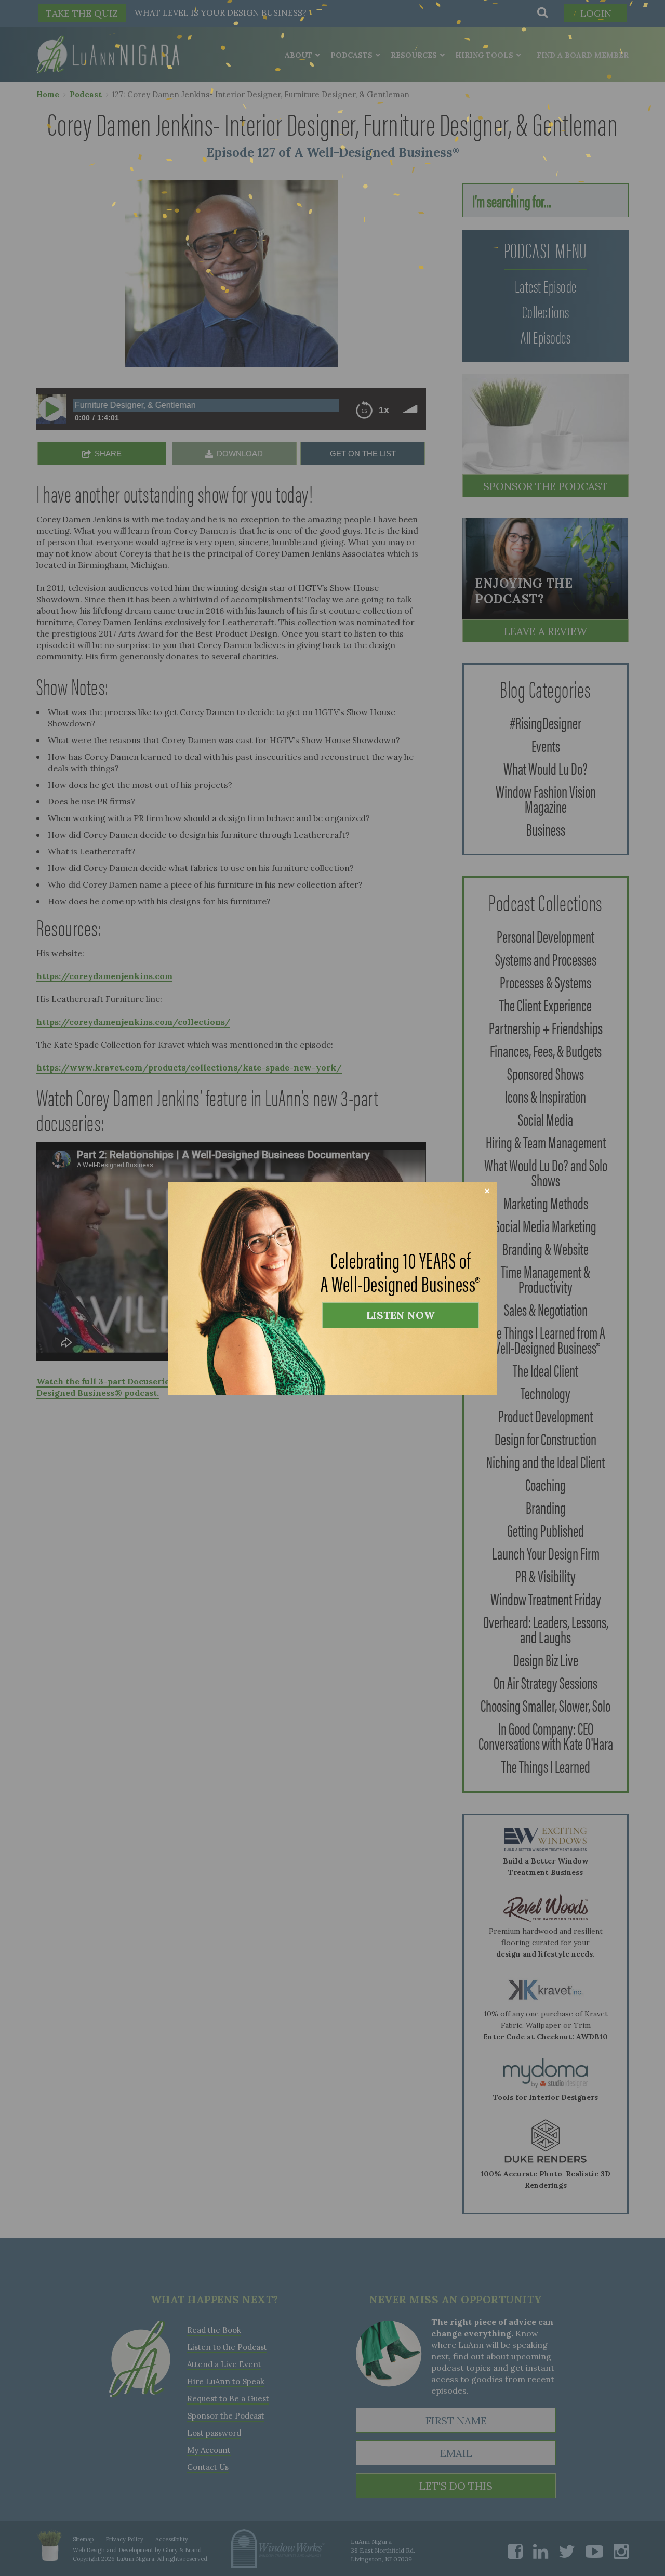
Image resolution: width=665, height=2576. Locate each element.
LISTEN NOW (401, 1315)
